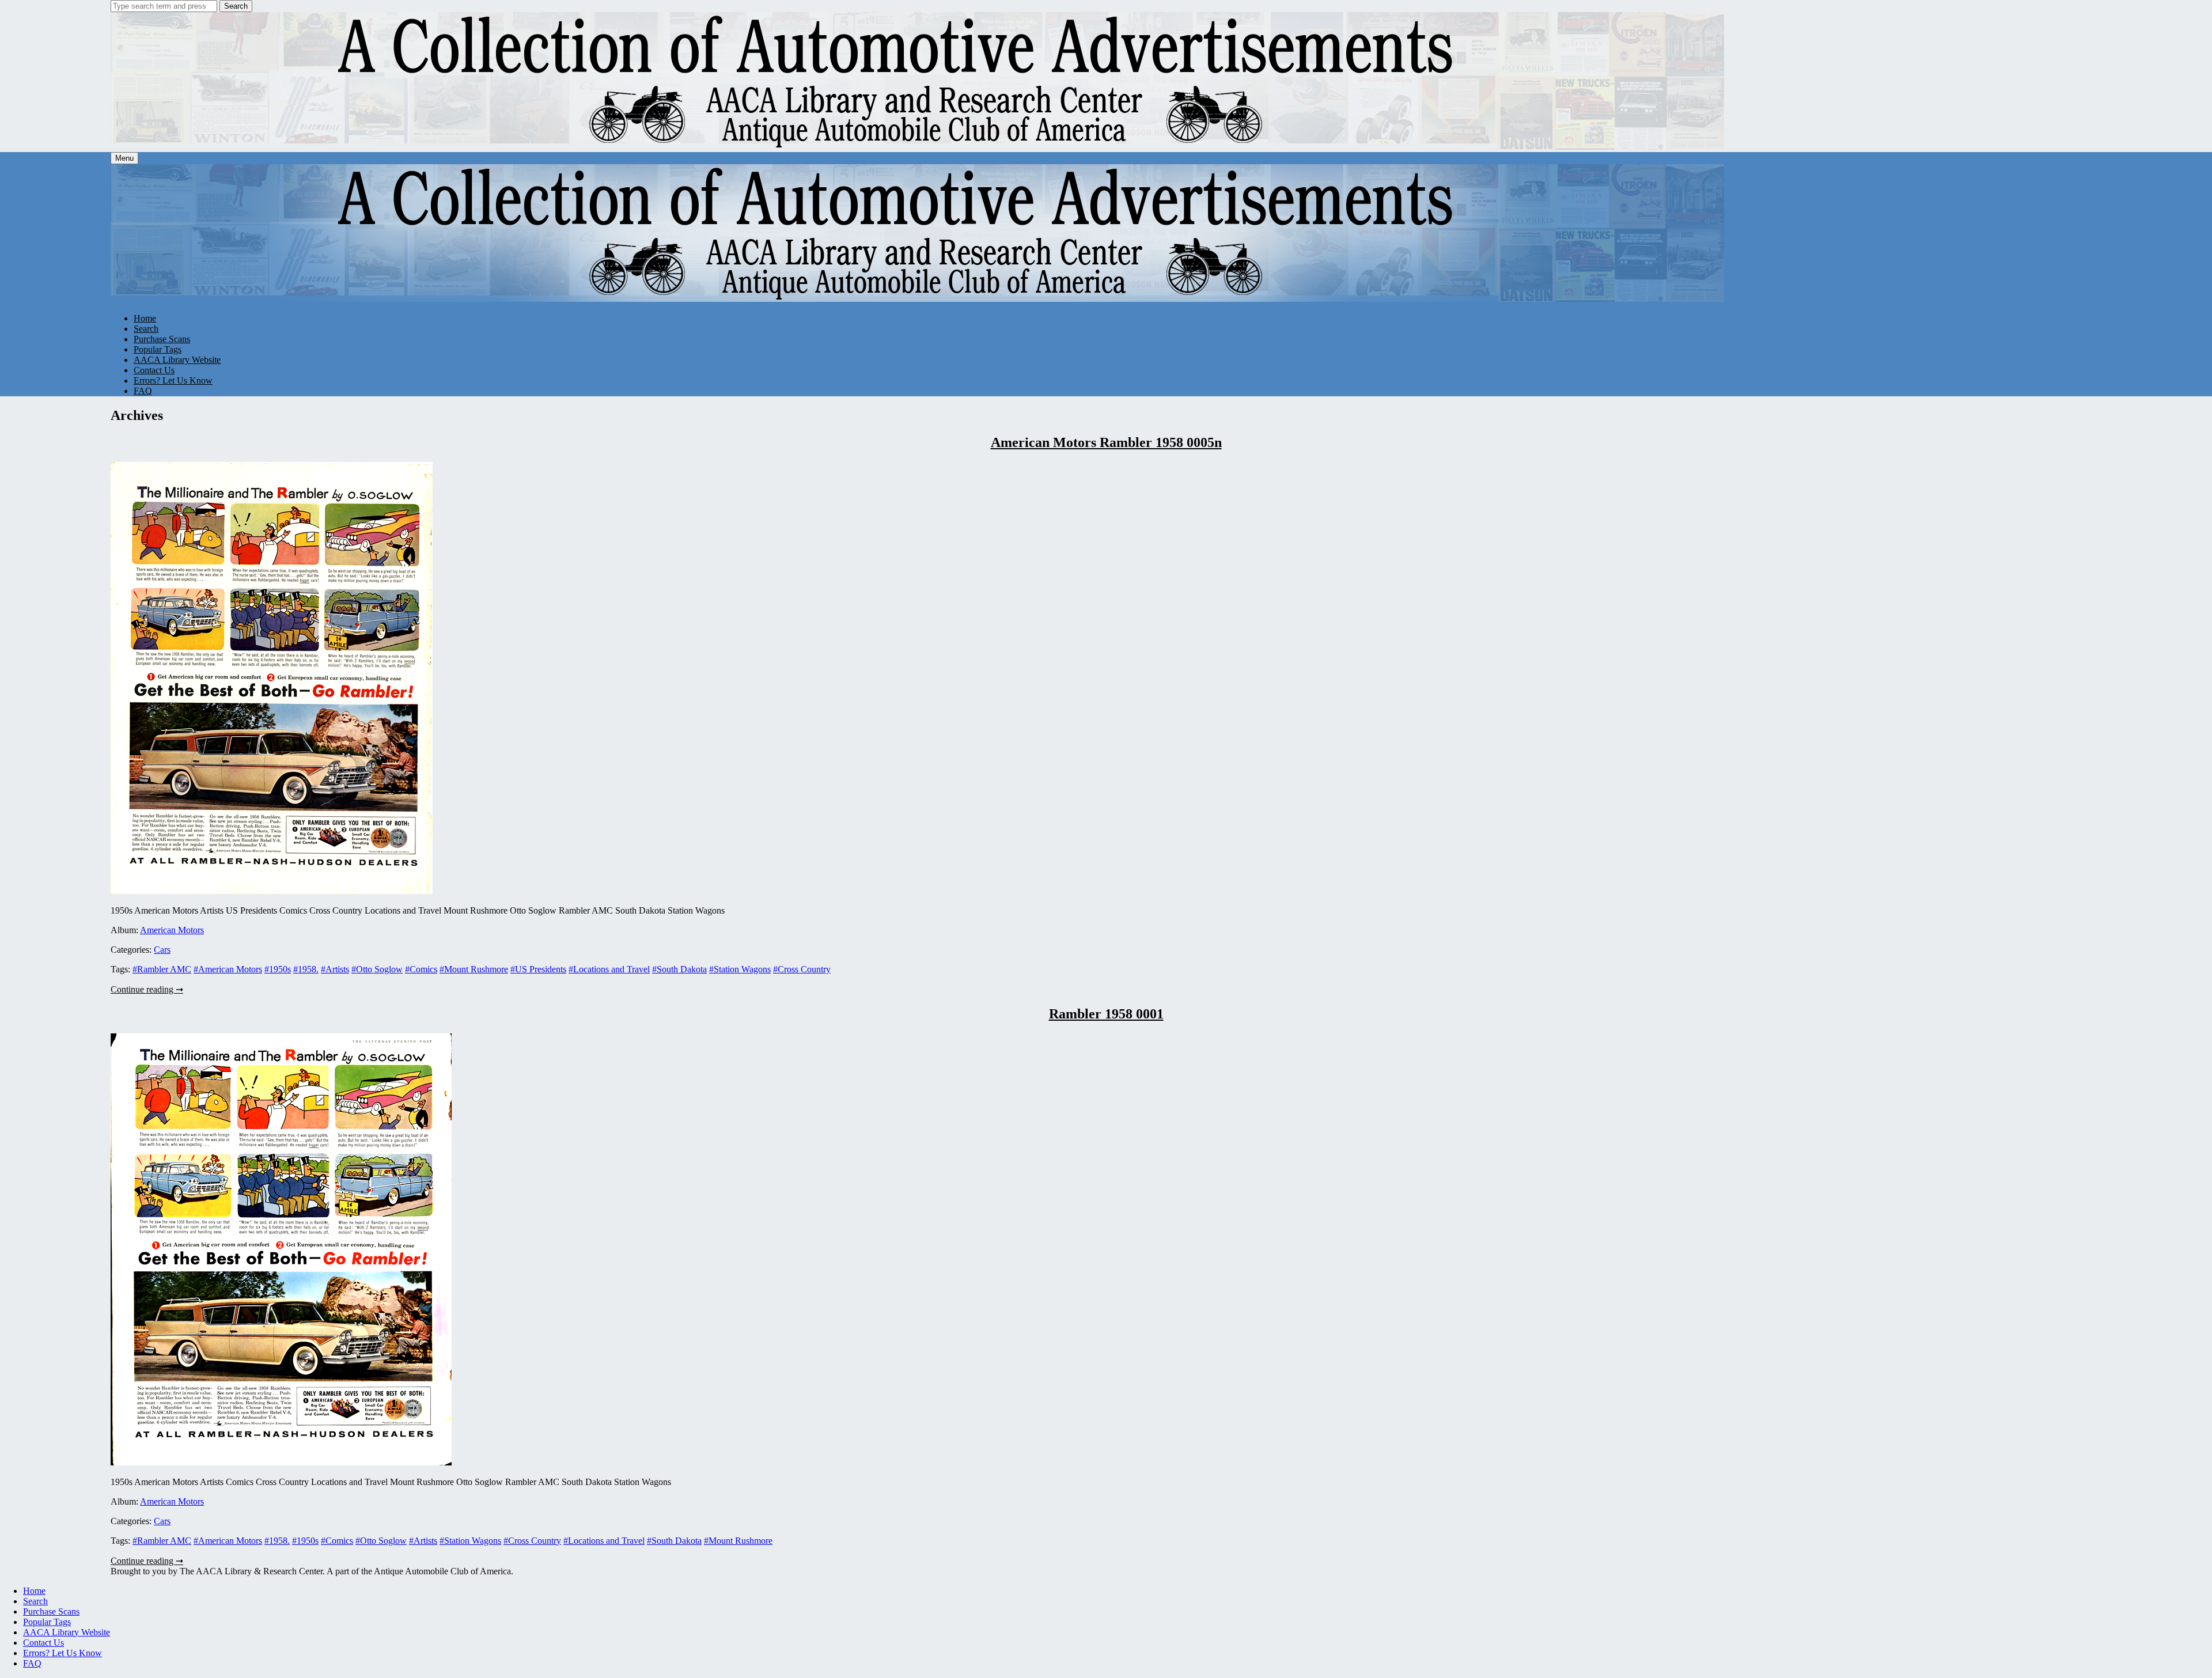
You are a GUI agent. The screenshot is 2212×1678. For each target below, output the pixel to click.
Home (145, 318)
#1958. (306, 969)
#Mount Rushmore (474, 969)
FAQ (143, 391)
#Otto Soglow (377, 969)
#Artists (335, 969)
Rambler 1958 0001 (1106, 1014)
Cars (162, 950)
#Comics (421, 969)
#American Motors (228, 969)
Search (236, 6)
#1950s (278, 969)
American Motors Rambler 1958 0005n (1106, 442)
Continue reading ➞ (147, 989)
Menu (124, 158)
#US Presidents (538, 969)
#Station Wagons (740, 969)
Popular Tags (158, 349)
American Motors (172, 930)
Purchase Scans (162, 339)
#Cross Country (802, 969)
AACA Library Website (177, 360)
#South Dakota (679, 969)
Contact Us (154, 370)
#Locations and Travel (609, 969)
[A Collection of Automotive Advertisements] (918, 147)
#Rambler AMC (162, 969)
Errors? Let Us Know (173, 380)
